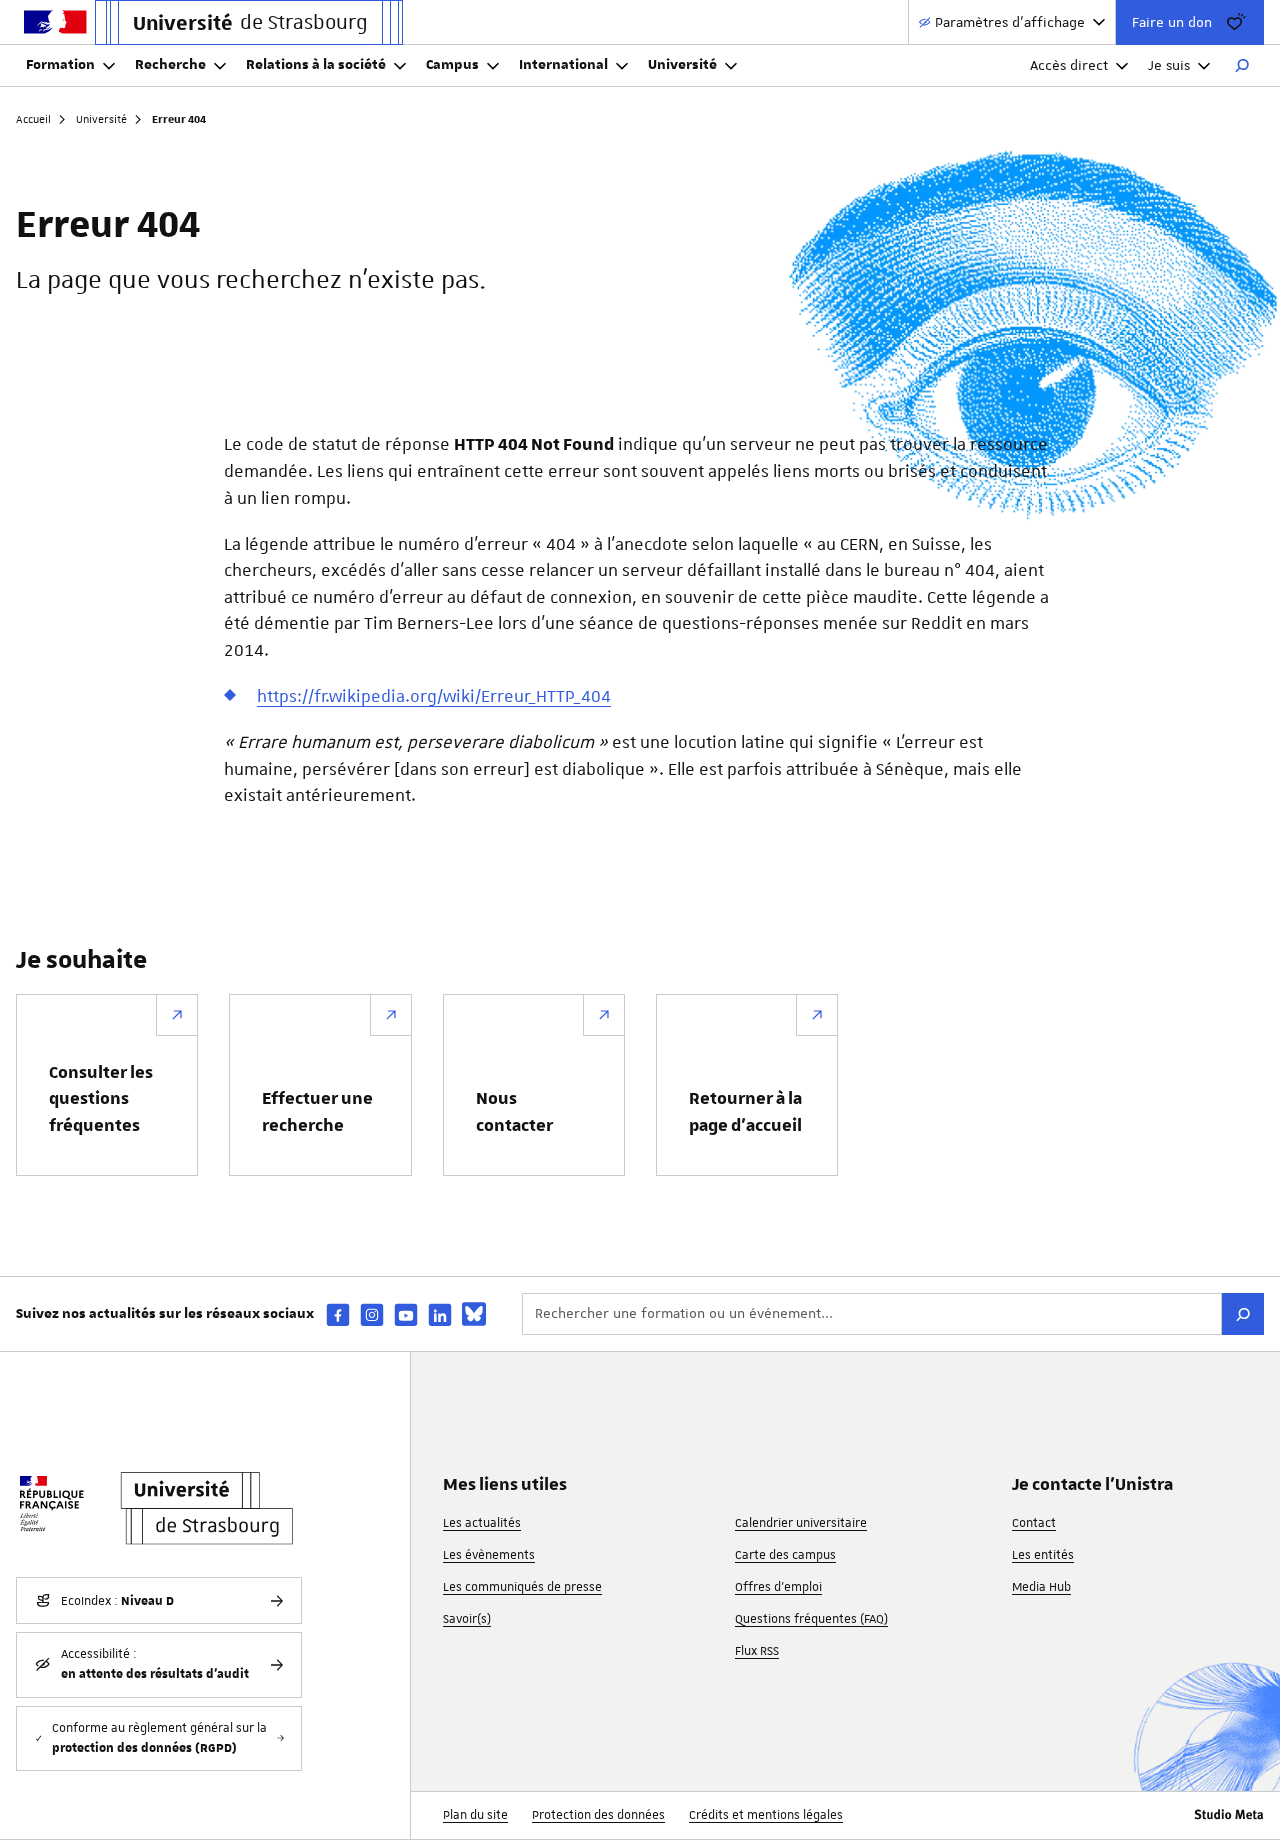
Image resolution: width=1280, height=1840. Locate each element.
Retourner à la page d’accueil (745, 1112)
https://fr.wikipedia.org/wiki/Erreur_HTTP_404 (434, 696)
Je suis (1169, 65)
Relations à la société (316, 65)
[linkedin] (440, 1314)
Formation (60, 65)
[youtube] (406, 1314)
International (563, 65)
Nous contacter (514, 1112)
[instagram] (372, 1314)
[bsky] (474, 1314)
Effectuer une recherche (317, 1112)
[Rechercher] (1242, 66)
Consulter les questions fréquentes (101, 1099)
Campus (452, 65)
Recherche (170, 65)
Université (682, 65)
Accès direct (1069, 65)
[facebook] (338, 1314)
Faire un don (1172, 22)
